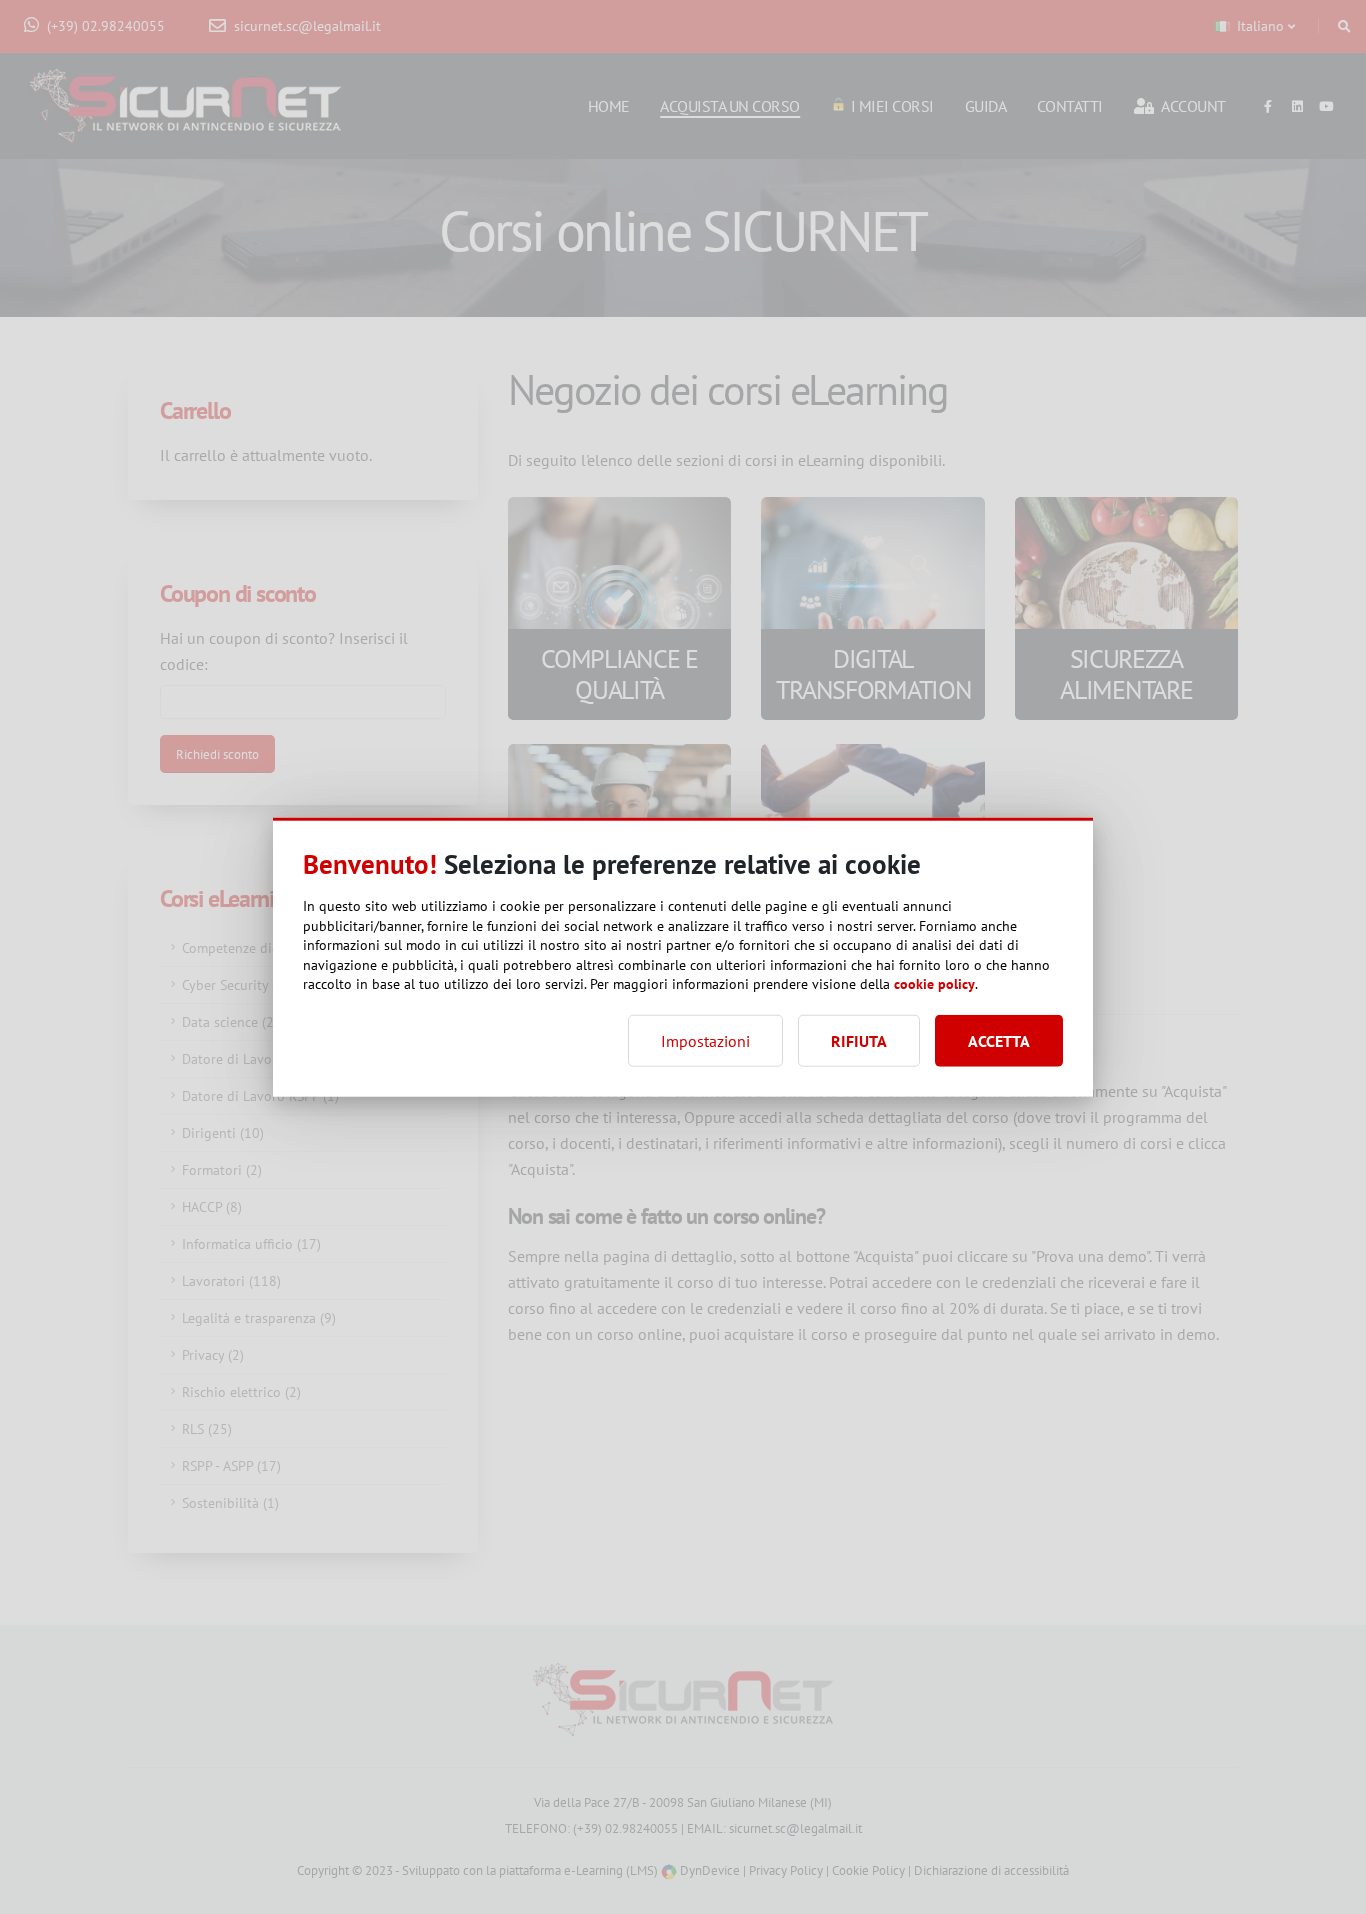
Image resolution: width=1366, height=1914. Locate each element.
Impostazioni (705, 1040)
